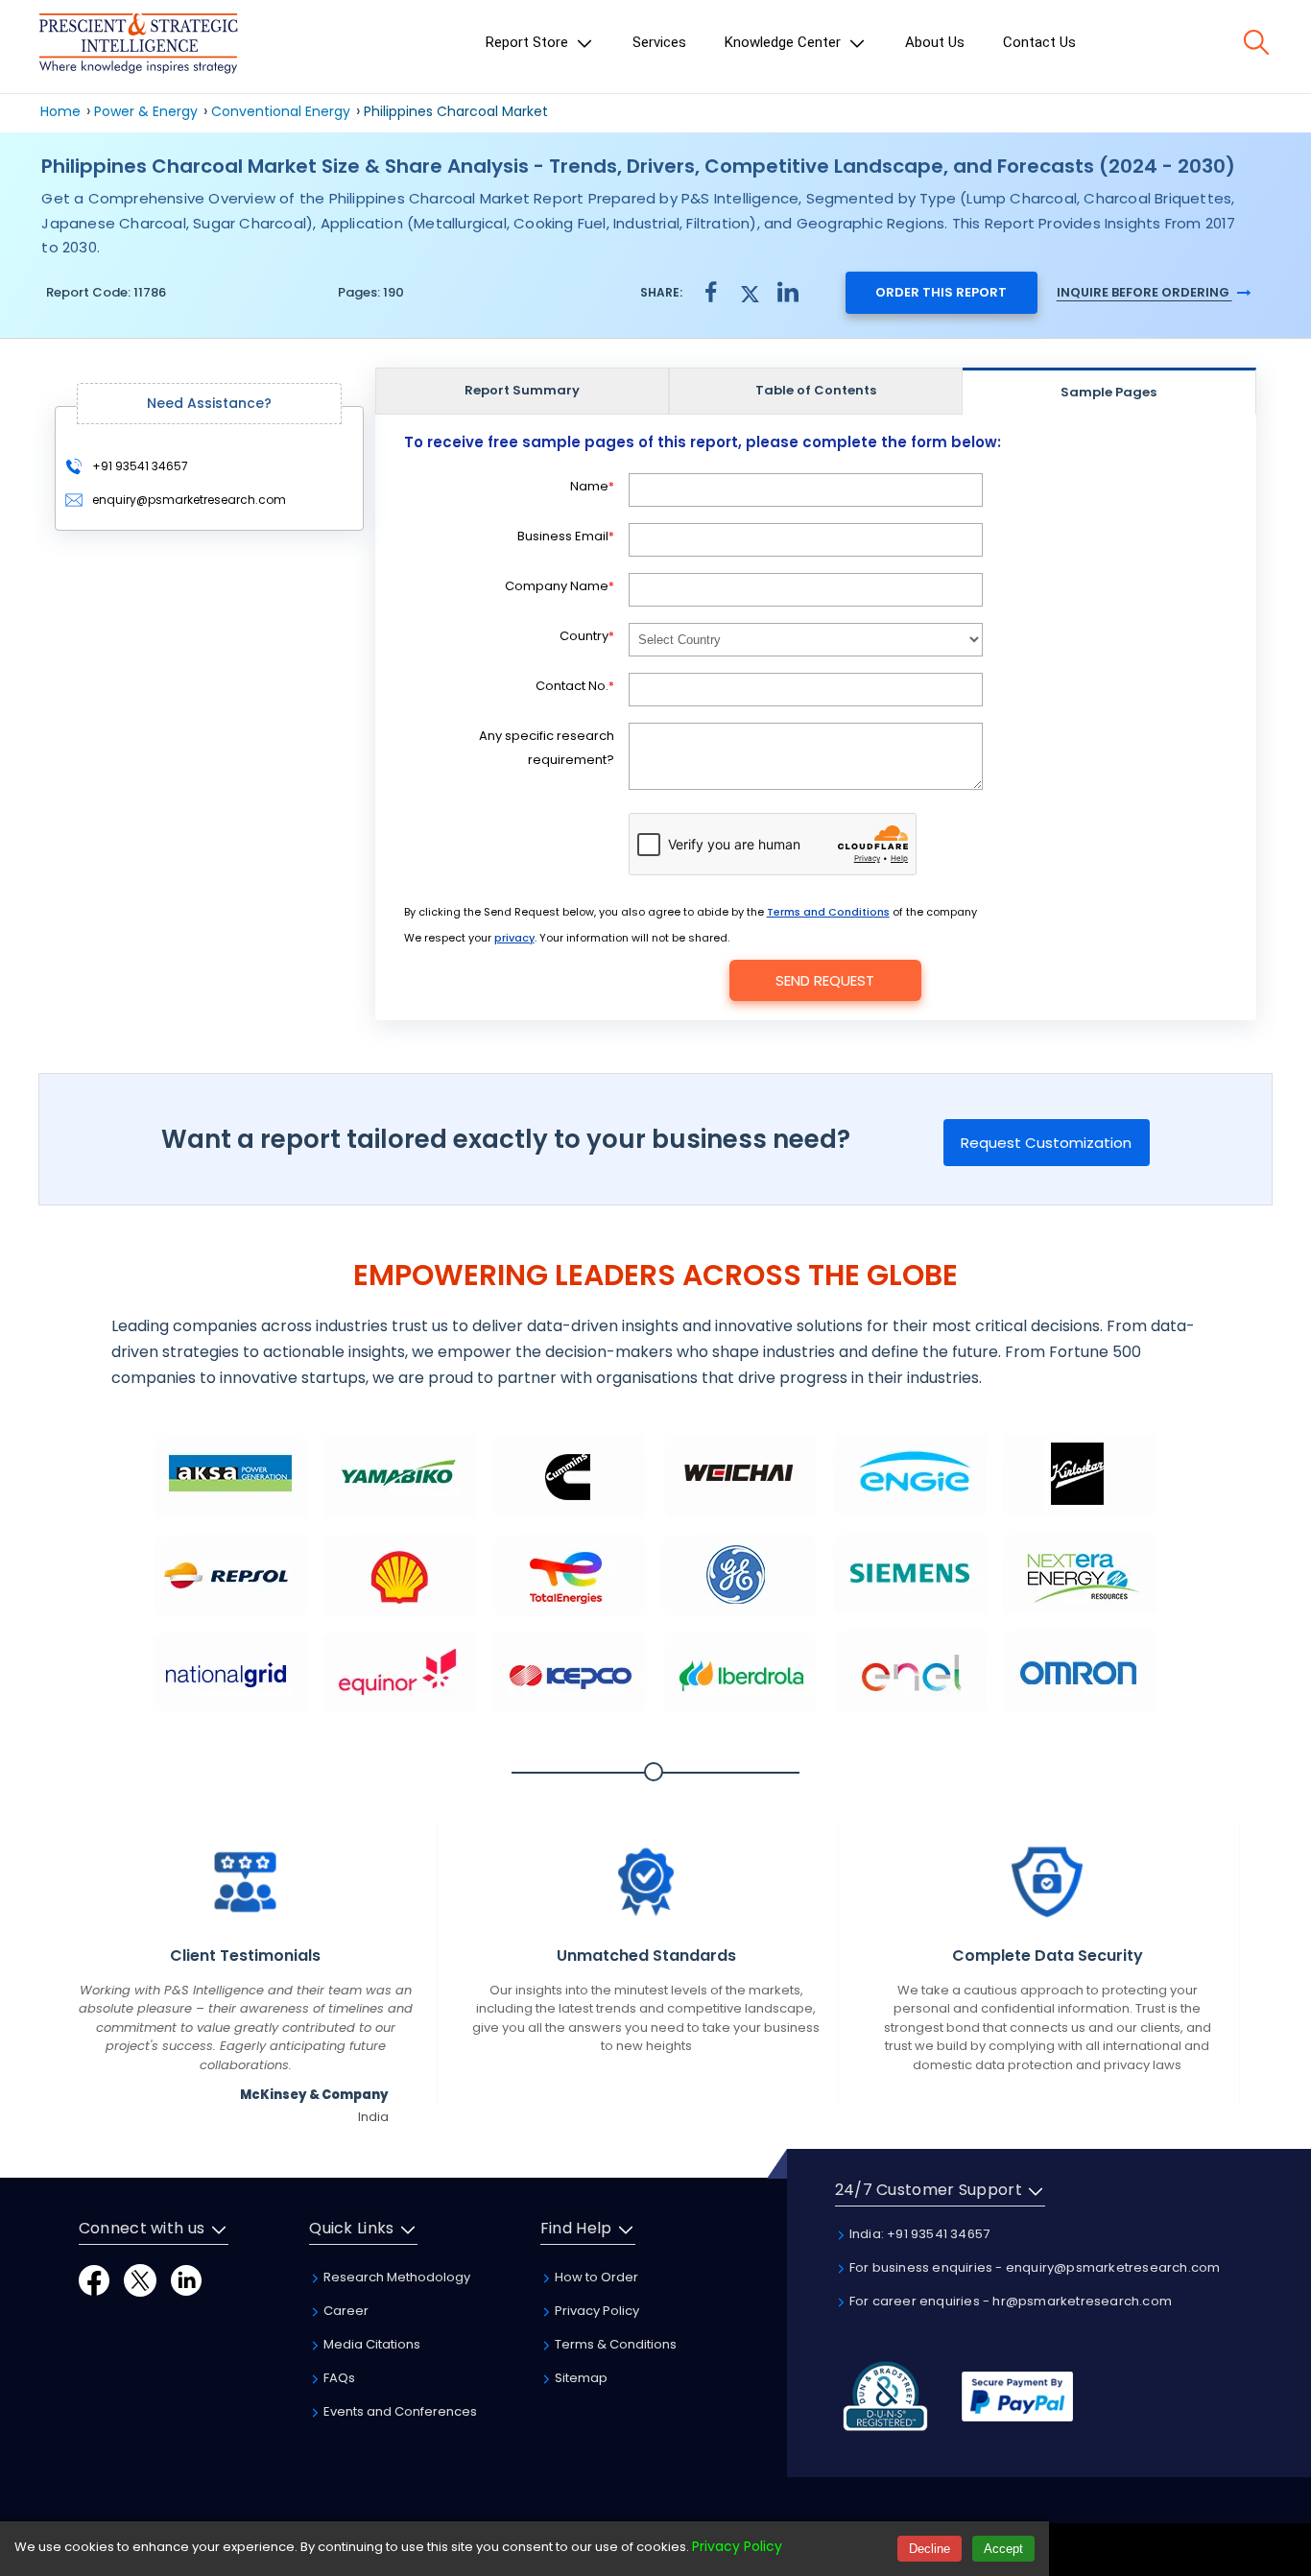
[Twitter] (140, 2279)
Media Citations (370, 2344)
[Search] (1256, 42)
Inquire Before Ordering (1144, 292)
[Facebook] (94, 2279)
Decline (930, 2549)
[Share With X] (750, 291)
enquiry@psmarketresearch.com (189, 500)
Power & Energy (146, 111)
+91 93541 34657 (139, 466)
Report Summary (522, 390)
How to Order (595, 2277)
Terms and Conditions (828, 912)
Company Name (560, 586)
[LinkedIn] (186, 2279)
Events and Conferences (399, 2411)
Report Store (529, 42)
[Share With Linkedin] (788, 291)
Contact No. (575, 686)
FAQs (338, 2378)
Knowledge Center (785, 42)
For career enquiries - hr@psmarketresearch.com (1009, 2301)
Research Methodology (395, 2277)
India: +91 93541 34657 (918, 2234)
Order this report (941, 292)
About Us (935, 42)
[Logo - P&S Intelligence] (138, 47)
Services (659, 42)
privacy (514, 938)
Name (592, 486)
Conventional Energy (281, 111)
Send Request (825, 980)
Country (587, 636)
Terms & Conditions (614, 2344)
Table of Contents (816, 390)
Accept (1003, 2549)
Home (60, 111)
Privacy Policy (596, 2311)
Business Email (566, 536)
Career (345, 2311)
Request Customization (1046, 1143)
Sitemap (580, 2378)
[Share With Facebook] (711, 292)
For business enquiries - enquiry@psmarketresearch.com (1034, 2267)
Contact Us (1039, 42)
